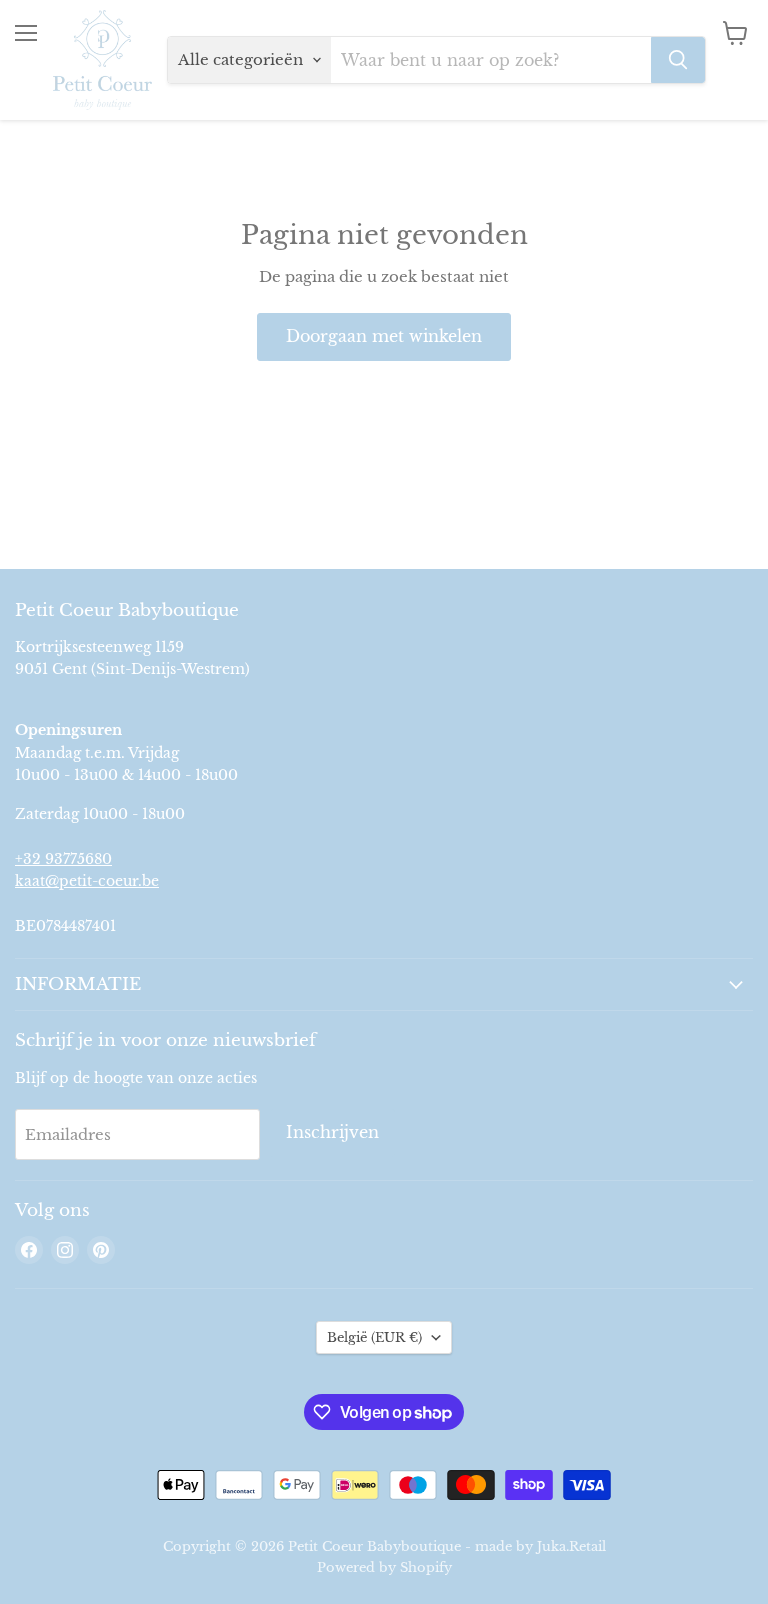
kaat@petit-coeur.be (87, 881)
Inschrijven (332, 1132)
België (374, 1337)
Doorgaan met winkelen (384, 336)
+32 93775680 (63, 859)
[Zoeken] (678, 60)
